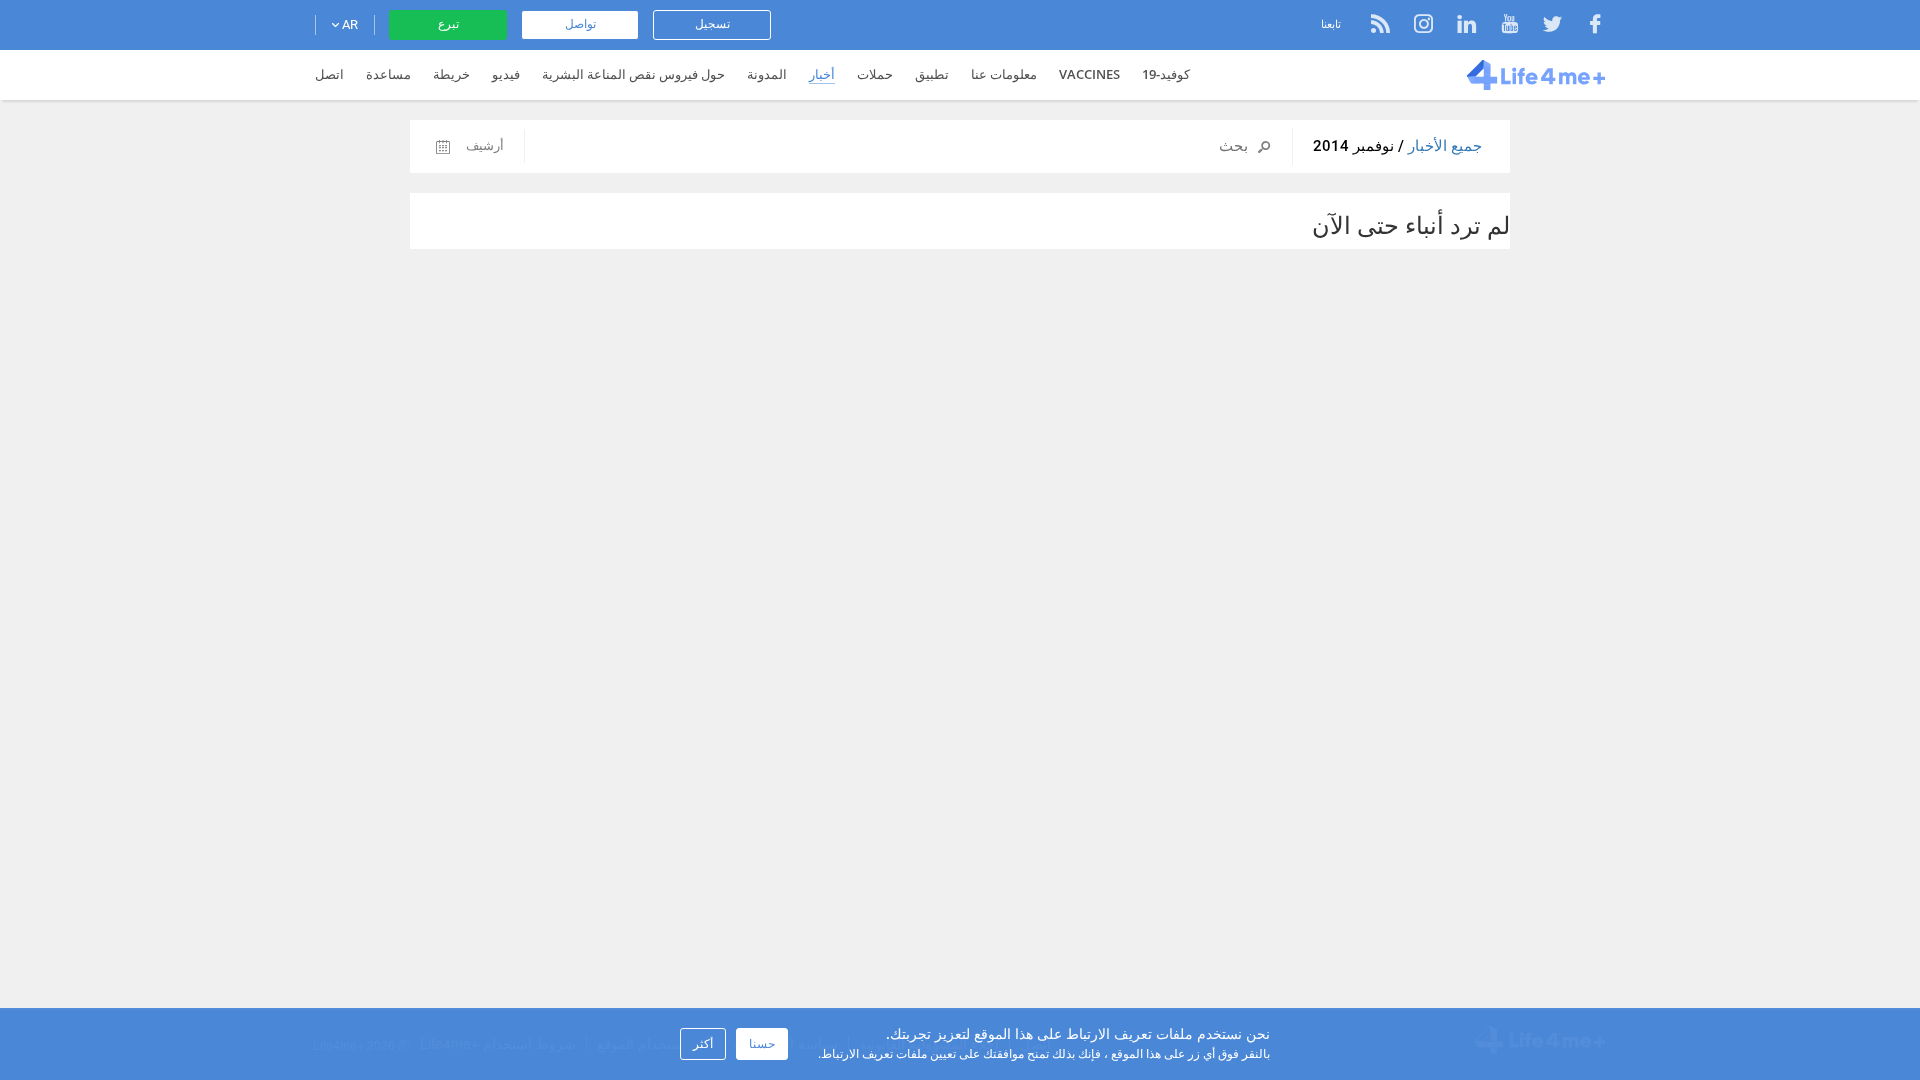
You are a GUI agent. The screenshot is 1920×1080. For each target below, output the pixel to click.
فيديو (506, 74)
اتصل (329, 74)
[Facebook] (1585, 26)
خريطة (451, 74)
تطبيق (932, 74)
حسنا (762, 1043)
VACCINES (1089, 74)
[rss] (1380, 26)
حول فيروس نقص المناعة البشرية (633, 74)
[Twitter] (1542, 26)
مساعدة (388, 74)
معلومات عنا (1004, 74)
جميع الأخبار (1443, 146)
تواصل (580, 24)
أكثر (703, 1043)
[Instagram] (1413, 26)
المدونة (767, 74)
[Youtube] (1499, 26)
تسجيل (712, 24)
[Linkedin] (1456, 26)
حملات (875, 74)
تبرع (448, 24)
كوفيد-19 (1166, 74)
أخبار (822, 74)
